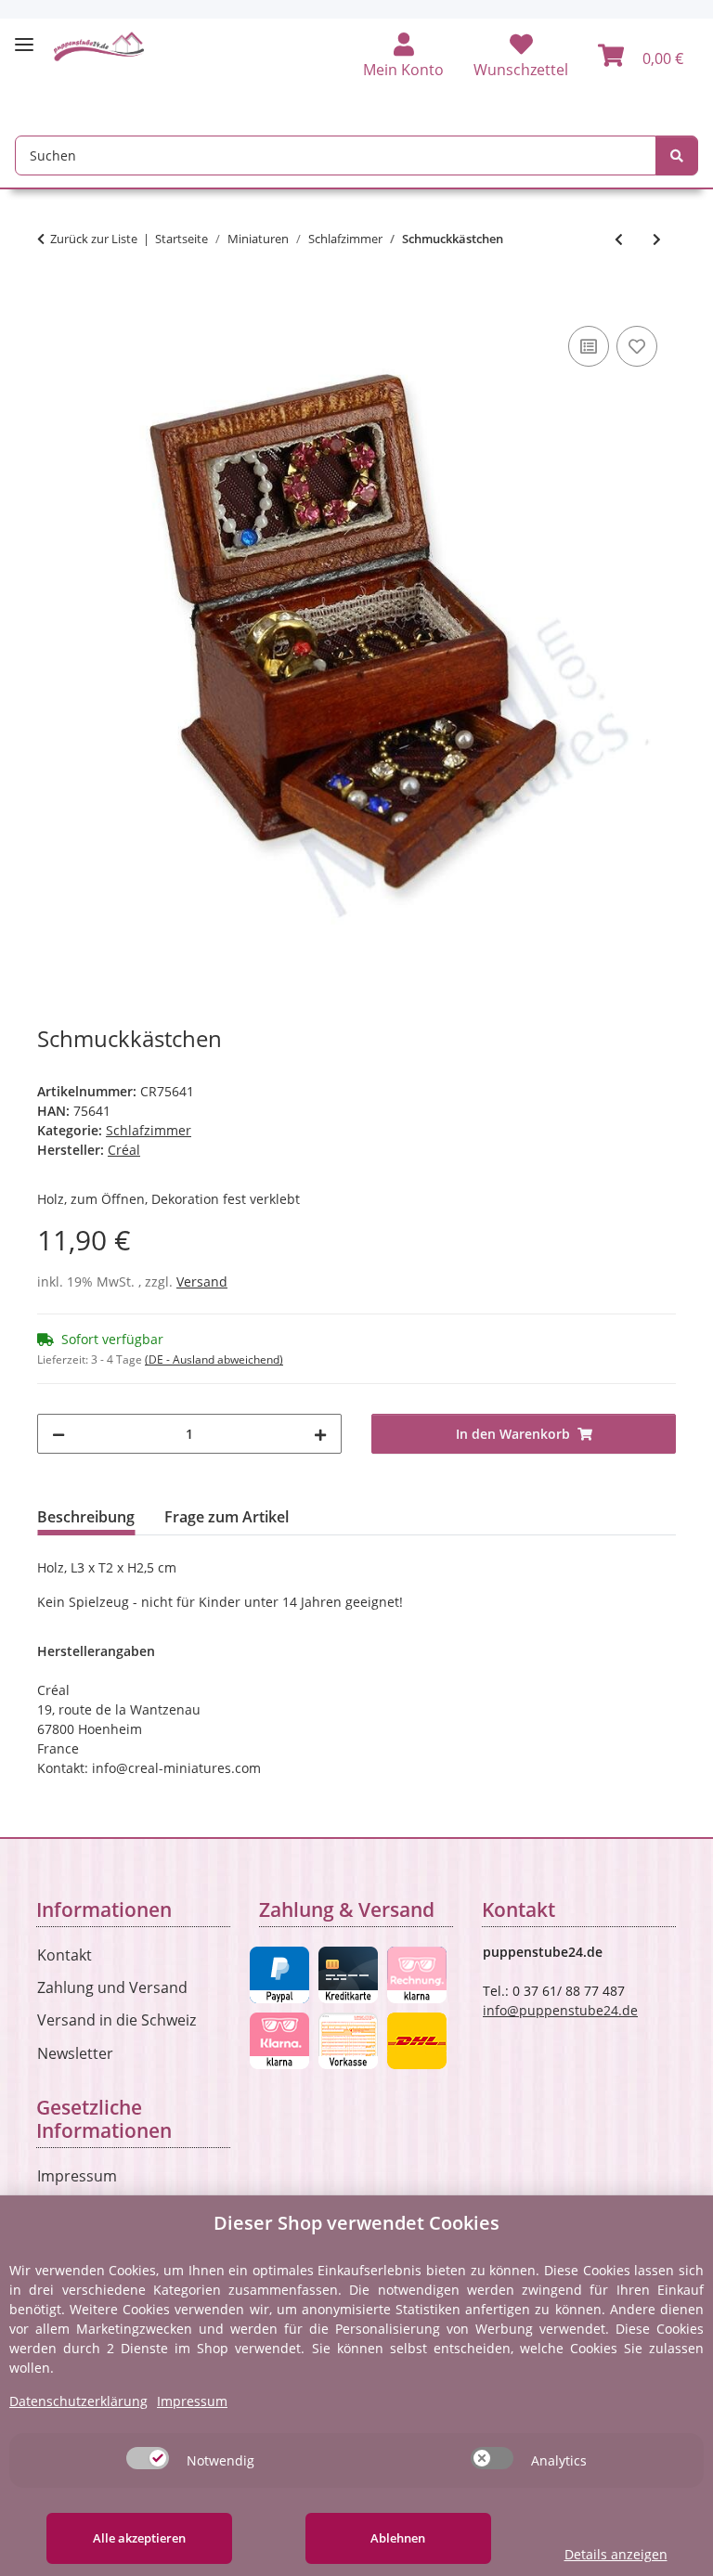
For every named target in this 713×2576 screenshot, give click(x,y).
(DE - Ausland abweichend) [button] (214, 1359)
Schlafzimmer (149, 1130)
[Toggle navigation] (24, 37)
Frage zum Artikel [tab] (227, 1517)
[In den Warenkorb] (52, 301)
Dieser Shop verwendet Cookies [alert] (356, 2223)
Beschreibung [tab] (86, 1517)
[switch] (148, 2458)
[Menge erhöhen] (320, 1434)
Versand (202, 1282)
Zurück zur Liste (94, 239)
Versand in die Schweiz (117, 2020)
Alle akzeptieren (139, 2538)
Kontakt (65, 1955)
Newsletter (75, 2053)
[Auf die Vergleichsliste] (589, 346)
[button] (403, 57)
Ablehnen (398, 2538)
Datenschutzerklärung (78, 2401)
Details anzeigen (616, 2554)
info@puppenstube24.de (560, 2010)
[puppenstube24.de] (99, 46)
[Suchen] (677, 155)
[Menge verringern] (58, 1434)
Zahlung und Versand (112, 1987)
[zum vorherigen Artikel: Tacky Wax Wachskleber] (619, 239)
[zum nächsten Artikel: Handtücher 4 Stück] (657, 239)
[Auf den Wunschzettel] (637, 346)
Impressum (77, 2176)
